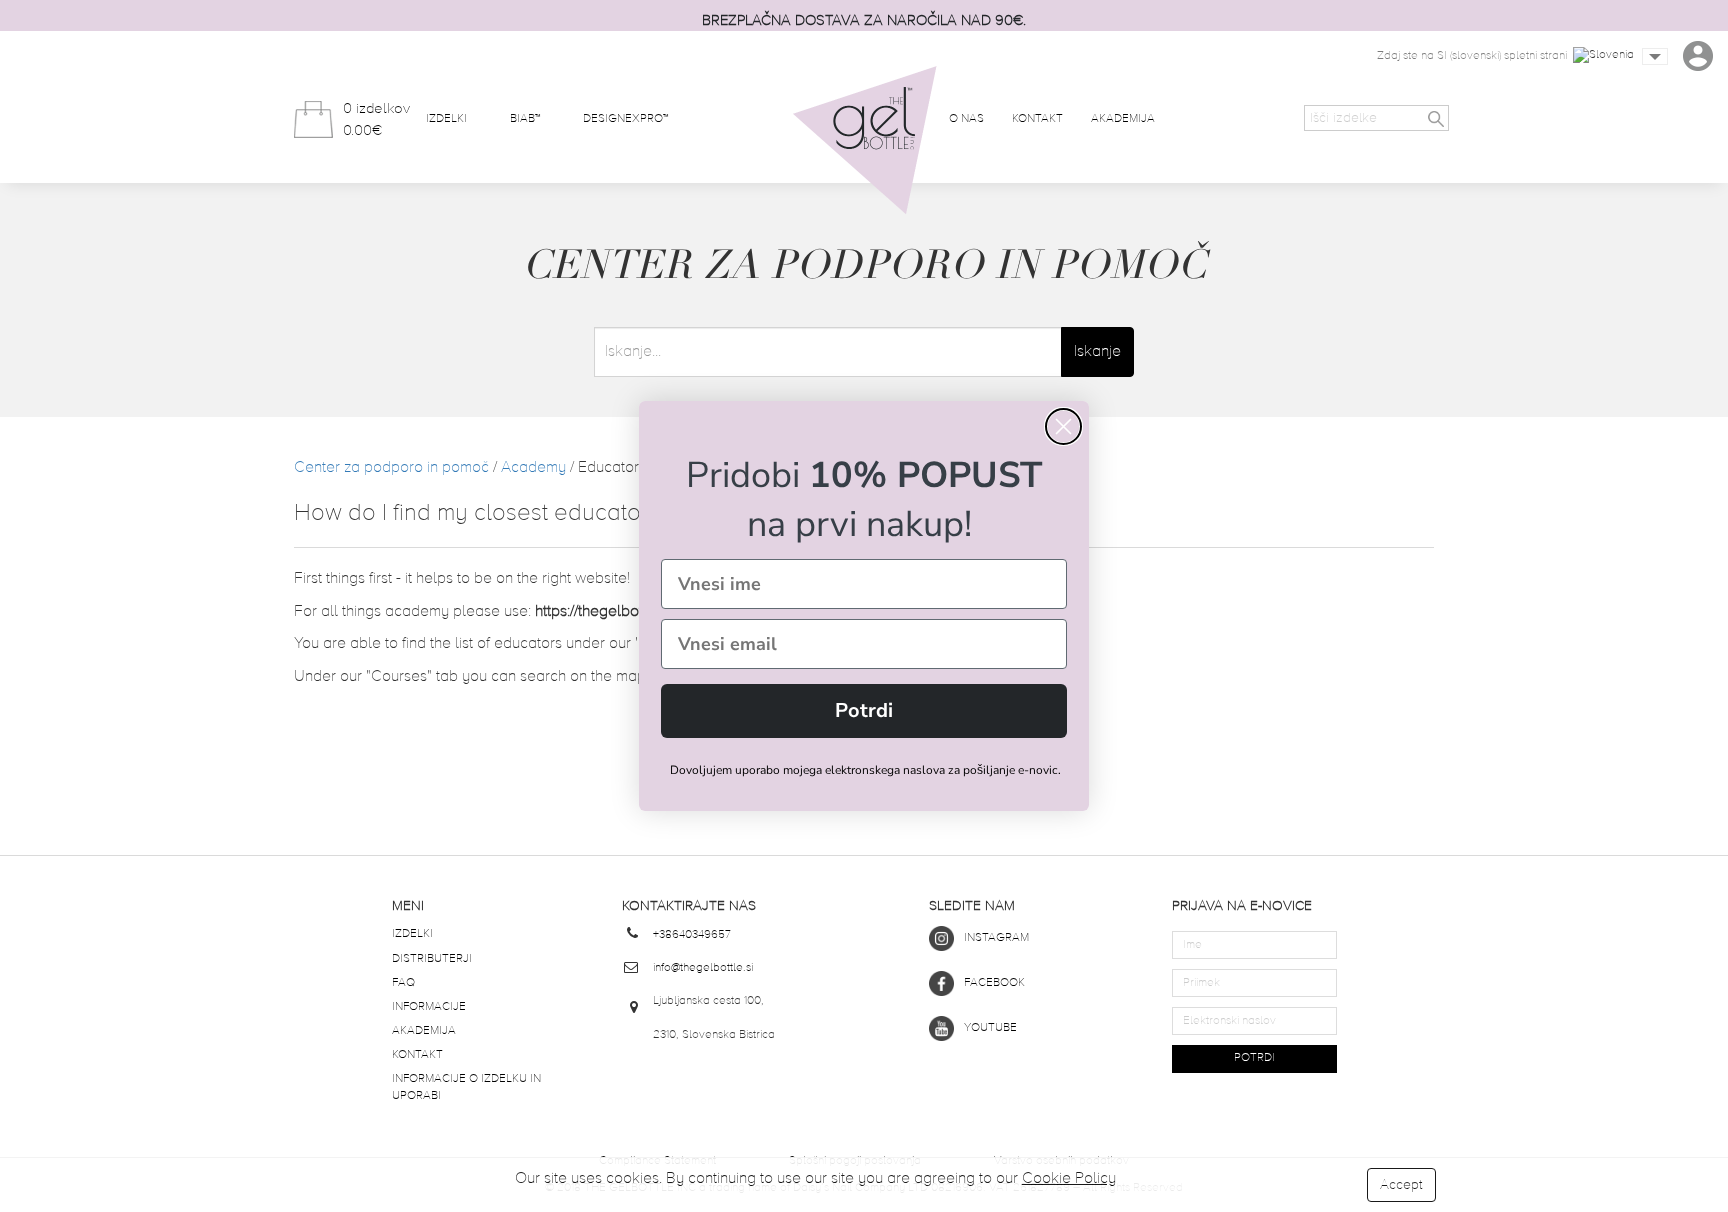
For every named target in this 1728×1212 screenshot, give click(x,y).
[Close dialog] (1063, 426)
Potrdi (864, 710)
